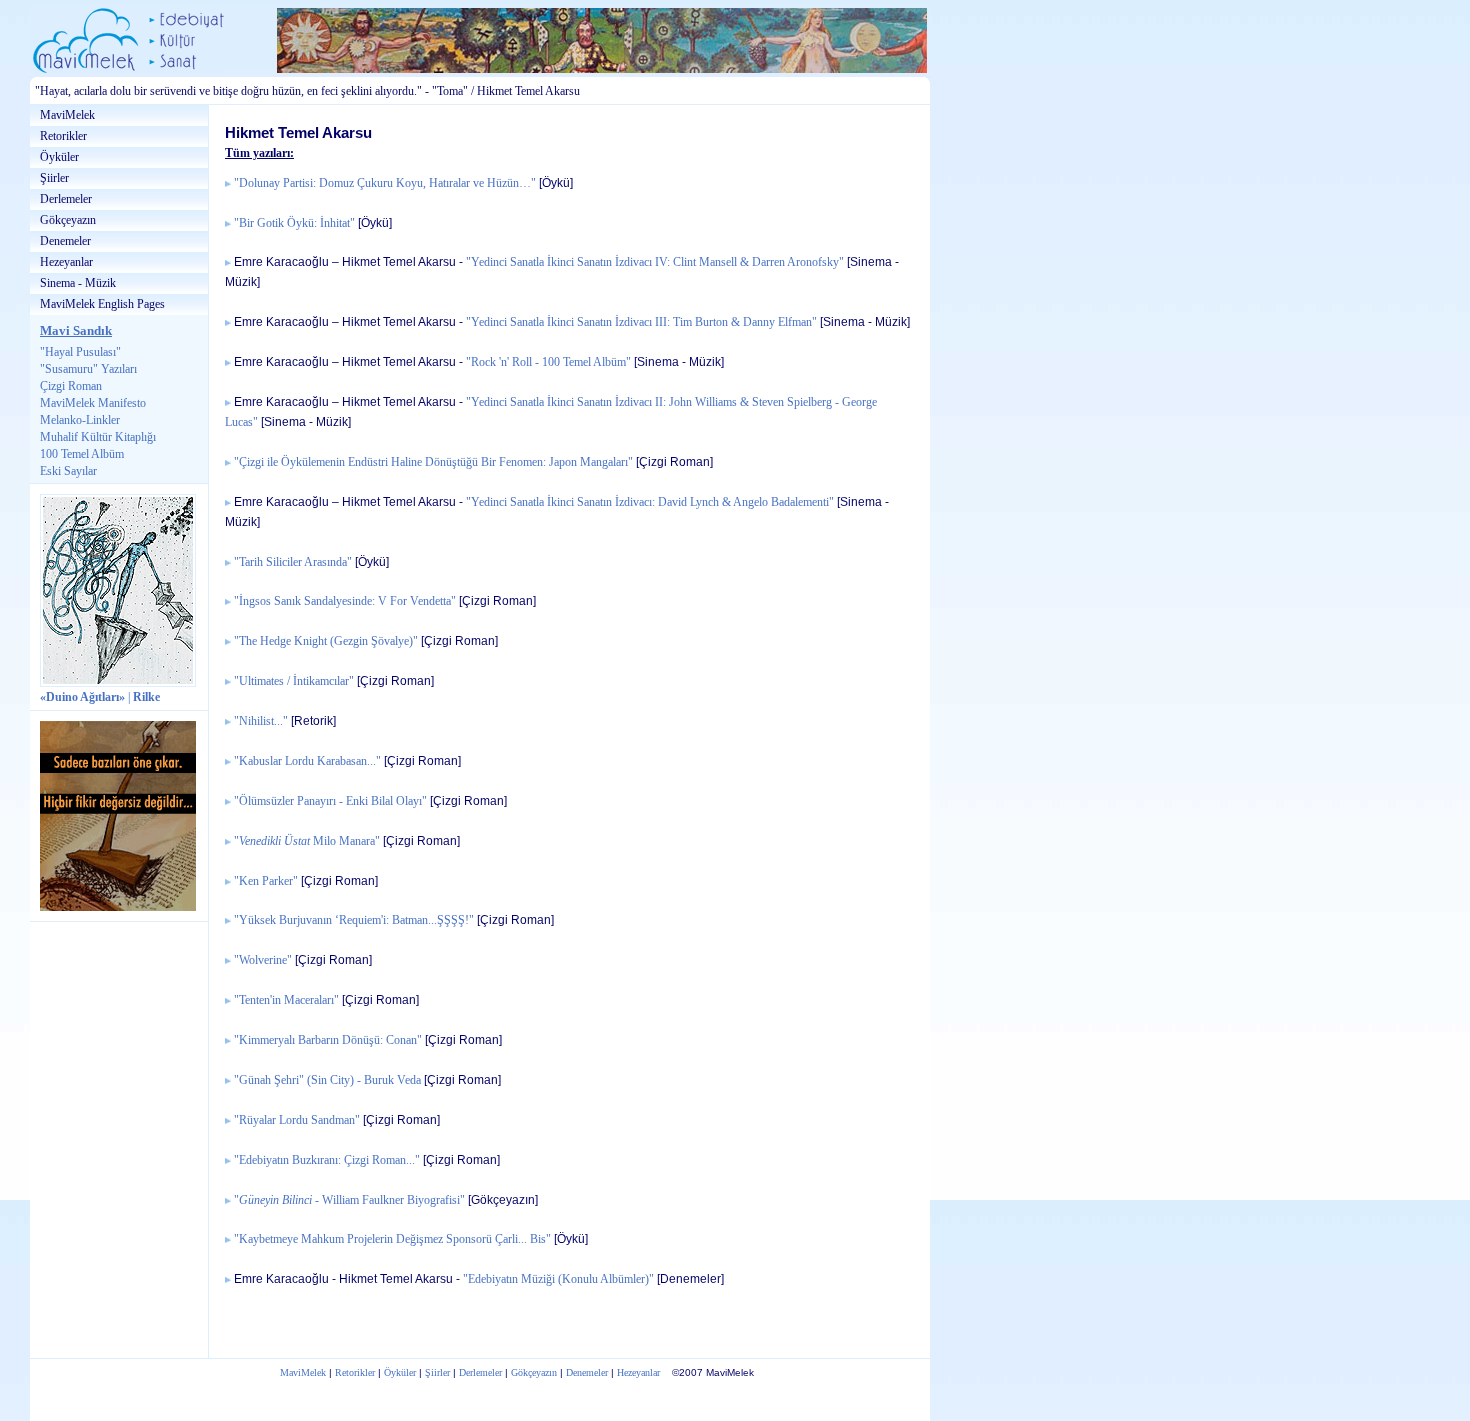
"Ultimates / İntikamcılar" (294, 681)
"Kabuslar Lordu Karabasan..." (307, 761)
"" (261, 721)
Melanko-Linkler (80, 420)
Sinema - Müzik (78, 283)
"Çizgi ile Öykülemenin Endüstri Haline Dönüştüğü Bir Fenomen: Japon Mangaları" (433, 462)
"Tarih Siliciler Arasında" (293, 562)
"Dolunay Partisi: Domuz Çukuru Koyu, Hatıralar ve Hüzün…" (385, 183)
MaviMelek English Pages (102, 304)
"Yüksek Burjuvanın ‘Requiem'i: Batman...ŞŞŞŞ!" (354, 920)
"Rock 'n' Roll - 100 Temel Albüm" (548, 362)
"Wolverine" (263, 960)
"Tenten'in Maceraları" (286, 1000)
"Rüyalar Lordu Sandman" (297, 1120)
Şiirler (54, 178)
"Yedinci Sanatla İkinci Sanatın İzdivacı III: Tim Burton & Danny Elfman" (641, 322)
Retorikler (63, 136)
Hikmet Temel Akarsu (399, 261)
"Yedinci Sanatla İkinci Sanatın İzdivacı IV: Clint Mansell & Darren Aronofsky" (655, 262)
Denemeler (65, 241)
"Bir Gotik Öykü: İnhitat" (294, 223)
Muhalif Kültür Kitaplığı (98, 437)
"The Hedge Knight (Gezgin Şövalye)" (326, 641)
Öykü (556, 182)
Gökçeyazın (68, 220)
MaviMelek (67, 115)
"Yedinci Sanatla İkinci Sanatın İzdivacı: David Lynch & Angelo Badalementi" (650, 502)
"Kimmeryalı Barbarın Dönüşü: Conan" (328, 1040)
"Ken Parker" (266, 881)
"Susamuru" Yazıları (88, 369)
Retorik (313, 720)
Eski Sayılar (68, 471)
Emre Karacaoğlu (281, 261)
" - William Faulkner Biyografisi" (349, 1200)
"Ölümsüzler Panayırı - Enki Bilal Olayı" (330, 801)
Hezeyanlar (66, 262)
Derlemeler (66, 199)
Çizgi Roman (71, 386)
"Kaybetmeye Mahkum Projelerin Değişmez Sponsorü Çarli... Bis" (394, 1239)
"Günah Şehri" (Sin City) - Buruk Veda (327, 1080)
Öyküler (59, 157)
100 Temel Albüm (82, 454)
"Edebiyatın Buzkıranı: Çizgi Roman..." (327, 1160)
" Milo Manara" (307, 841)
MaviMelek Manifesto (93, 403)
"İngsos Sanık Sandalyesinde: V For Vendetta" (345, 601)
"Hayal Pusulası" (80, 352)
